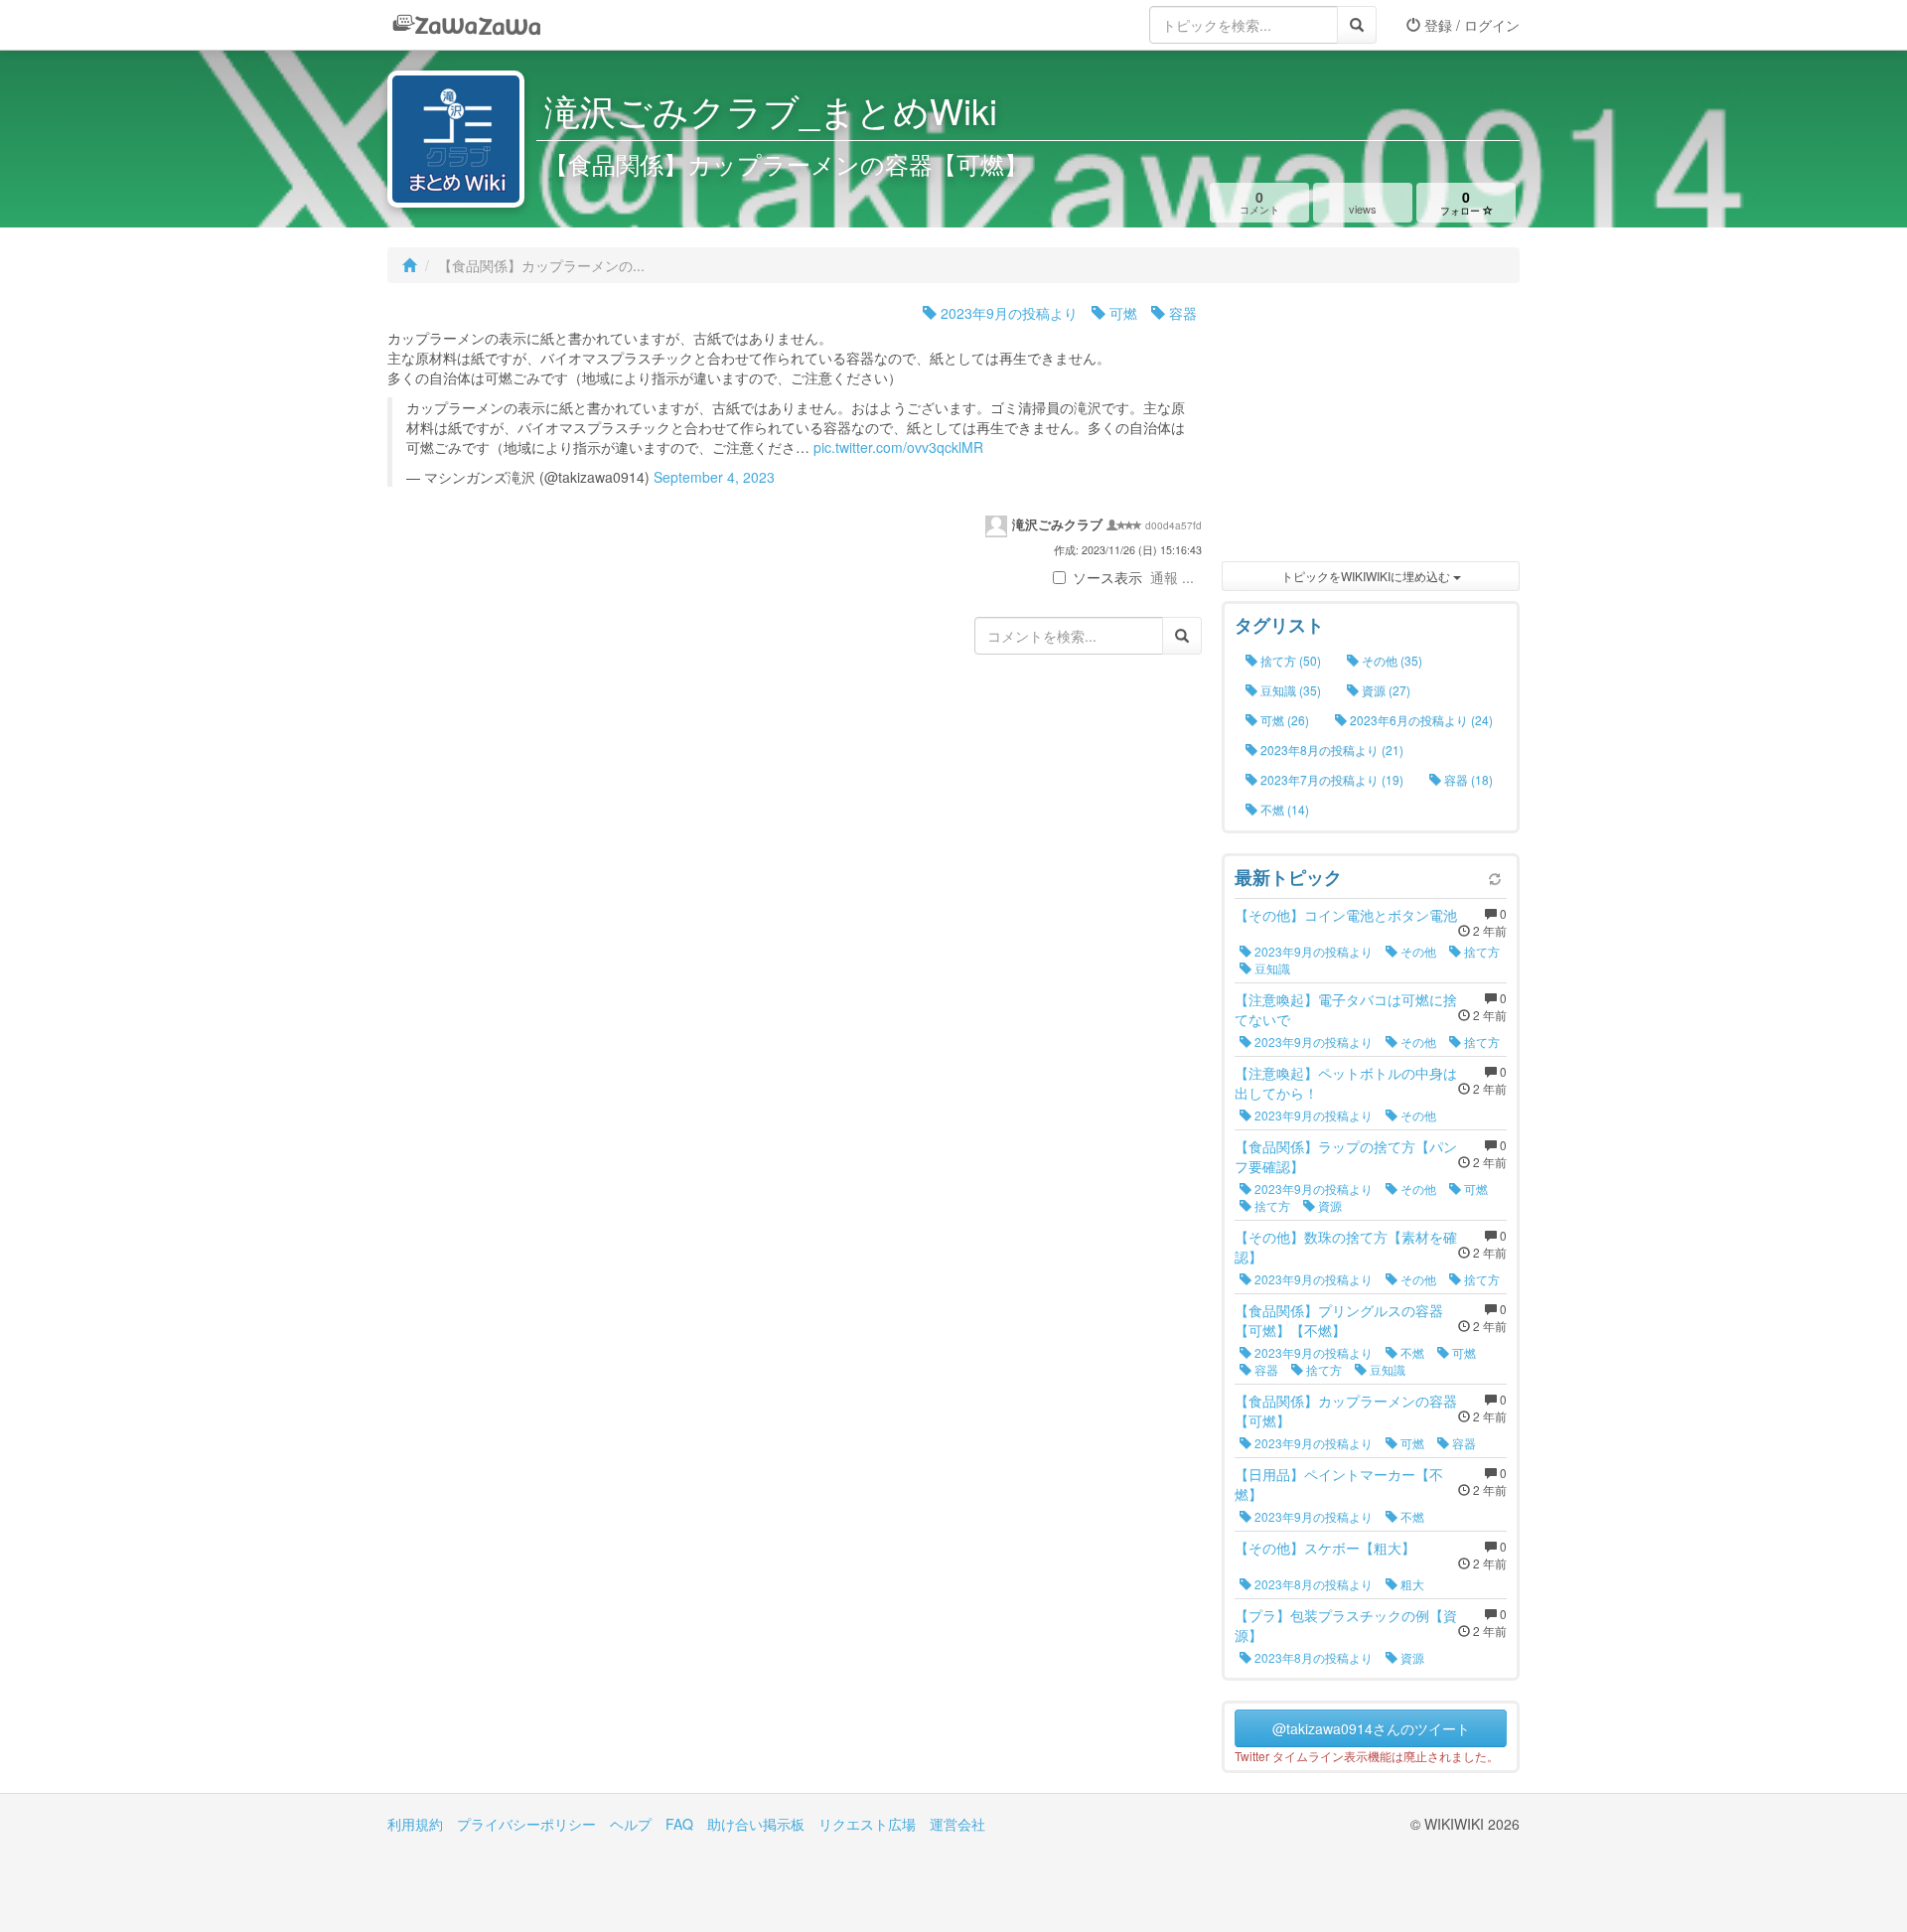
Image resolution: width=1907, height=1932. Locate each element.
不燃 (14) (1283, 809)
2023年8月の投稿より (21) (1330, 749)
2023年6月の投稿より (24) (1420, 720)
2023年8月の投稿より (1312, 1584)
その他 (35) (1391, 660)
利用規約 (415, 1824)
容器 (1181, 313)
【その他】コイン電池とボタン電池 (1346, 915)
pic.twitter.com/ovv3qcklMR (898, 447)
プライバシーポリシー (526, 1824)
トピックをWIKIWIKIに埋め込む (1367, 576)
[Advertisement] (1371, 427)
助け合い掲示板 (756, 1824)
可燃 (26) (1283, 720)
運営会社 (957, 1824)
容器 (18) (1467, 779)
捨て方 (1480, 951)
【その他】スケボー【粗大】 (1325, 1548)
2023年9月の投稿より (1007, 313)
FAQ (679, 1824)
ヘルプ (631, 1824)
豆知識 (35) (1289, 690)
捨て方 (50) (1289, 660)
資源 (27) (1385, 690)
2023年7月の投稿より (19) (1330, 779)
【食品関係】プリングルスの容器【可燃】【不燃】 (1339, 1320)
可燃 (1121, 313)
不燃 (1411, 1352)
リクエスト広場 (867, 1824)
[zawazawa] (467, 25)
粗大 (1411, 1584)
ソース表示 (1107, 577)
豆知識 (1271, 968)
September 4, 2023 (714, 477)
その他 (1417, 951)
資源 (1328, 1205)
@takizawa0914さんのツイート (1371, 1728)
